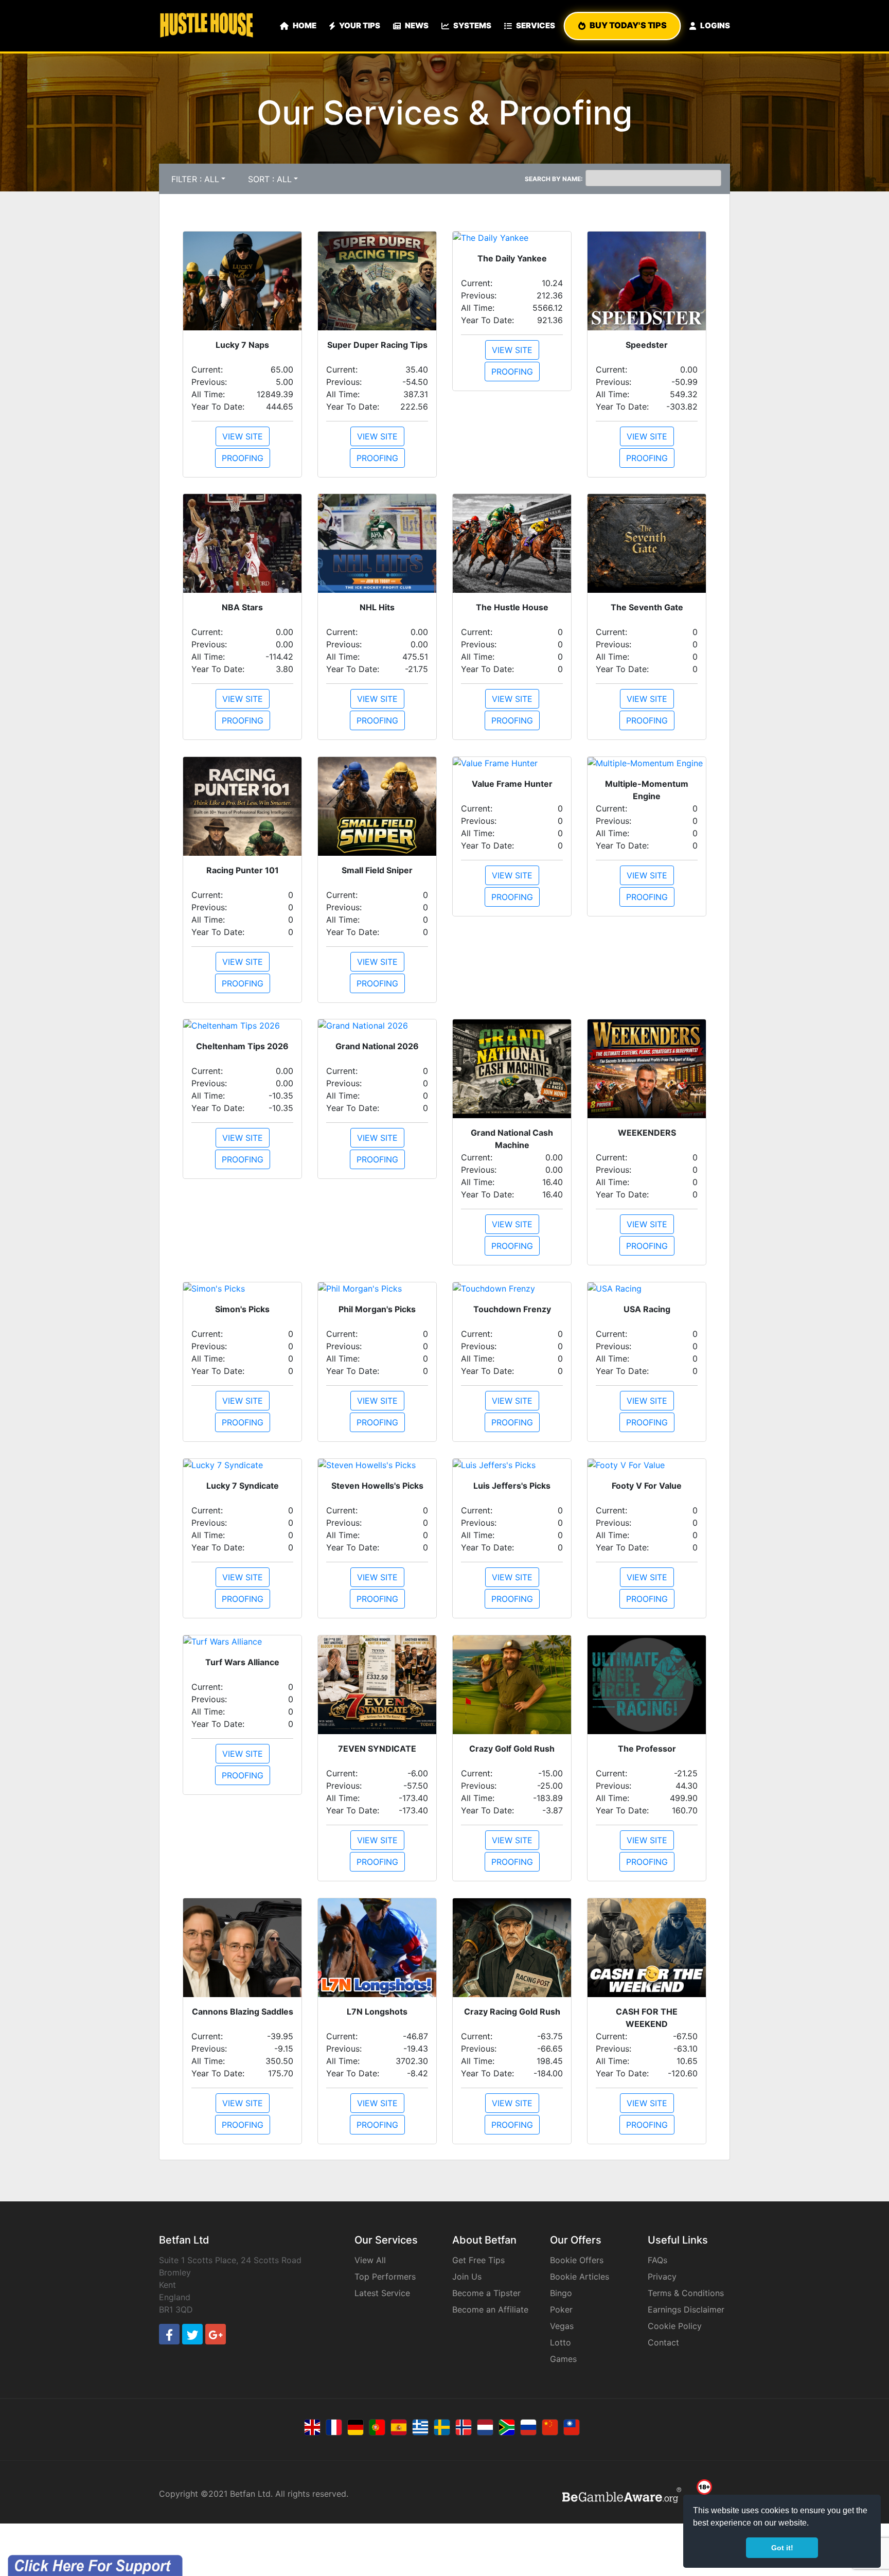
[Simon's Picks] (242, 1289)
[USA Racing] (647, 1289)
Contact (663, 2342)
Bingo (561, 2293)
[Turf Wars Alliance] (242, 1642)
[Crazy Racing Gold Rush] (512, 1948)
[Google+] (216, 2334)
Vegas (562, 2326)
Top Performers (385, 2277)
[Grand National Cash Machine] (512, 1069)
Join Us (467, 2277)
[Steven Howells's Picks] (377, 1465)
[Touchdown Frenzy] (512, 1289)
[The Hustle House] (512, 543)
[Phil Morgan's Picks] (377, 1289)
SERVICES (536, 25)
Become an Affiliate (490, 2309)
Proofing (647, 458)
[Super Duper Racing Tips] (377, 281)
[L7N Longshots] (377, 1948)
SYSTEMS (472, 25)
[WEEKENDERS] (647, 1069)
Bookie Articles (580, 2277)
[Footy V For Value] (647, 1465)
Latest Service (382, 2293)
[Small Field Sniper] (377, 806)
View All (370, 2260)
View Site (647, 436)
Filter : (195, 179)
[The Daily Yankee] (512, 238)
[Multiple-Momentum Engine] (647, 763)
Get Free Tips (478, 2260)
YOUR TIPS (360, 25)
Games (563, 2359)
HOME (305, 25)
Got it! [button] (782, 2548)
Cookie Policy (675, 2326)
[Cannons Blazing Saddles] (242, 1948)
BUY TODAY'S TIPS (628, 25)
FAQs (657, 2260)
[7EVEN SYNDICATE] (377, 1685)
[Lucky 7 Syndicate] (242, 1465)
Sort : (270, 179)
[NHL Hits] (377, 543)
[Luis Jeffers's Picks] (512, 1465)
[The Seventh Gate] (647, 543)
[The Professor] (647, 1685)
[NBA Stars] (242, 543)
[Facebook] (169, 2334)
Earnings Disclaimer (686, 2309)
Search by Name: (554, 179)
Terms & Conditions (686, 2293)
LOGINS (715, 25)
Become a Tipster (486, 2293)
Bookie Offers (577, 2260)
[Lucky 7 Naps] (242, 281)
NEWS (417, 25)
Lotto (561, 2342)
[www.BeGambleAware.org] (622, 2495)
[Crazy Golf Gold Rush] (512, 1685)
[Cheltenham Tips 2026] (242, 1026)
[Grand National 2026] (377, 1026)
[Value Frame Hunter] (512, 763)
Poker (561, 2309)
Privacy (662, 2277)
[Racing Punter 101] (242, 806)
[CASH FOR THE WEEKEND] (647, 1948)
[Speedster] (647, 281)
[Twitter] (192, 2334)
